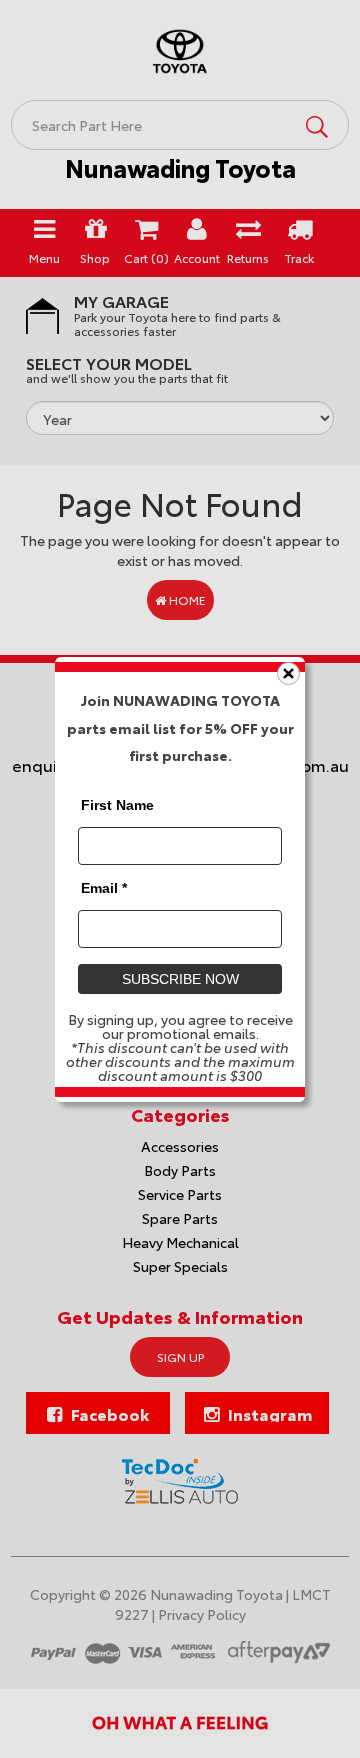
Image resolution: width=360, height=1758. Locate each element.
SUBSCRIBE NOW (180, 978)
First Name (117, 804)
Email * (104, 887)
